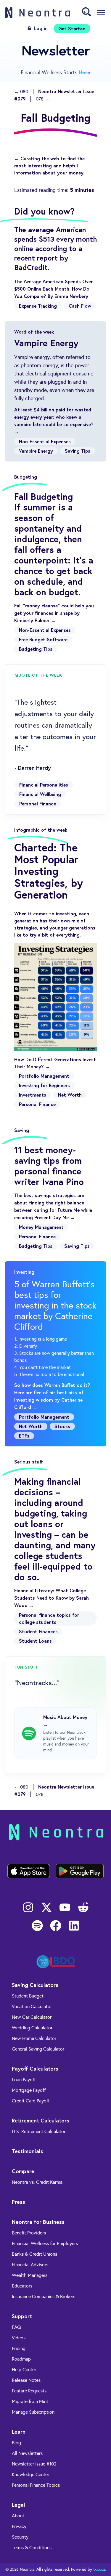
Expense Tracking (38, 306)
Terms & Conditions (32, 2548)
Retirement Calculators (41, 2120)
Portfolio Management (44, 1076)
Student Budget (28, 1996)
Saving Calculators (35, 1985)
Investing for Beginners (44, 1085)
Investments (33, 1095)
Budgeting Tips (36, 649)
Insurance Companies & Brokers (44, 2296)
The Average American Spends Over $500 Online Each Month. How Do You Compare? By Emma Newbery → (54, 289)
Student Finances (38, 1631)
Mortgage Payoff (29, 2090)
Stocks (62, 1426)
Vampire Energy (36, 451)
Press (18, 2202)
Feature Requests (29, 2391)
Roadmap (21, 2359)
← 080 (21, 92)
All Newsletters (27, 2453)
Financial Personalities (44, 785)
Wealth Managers (30, 2275)
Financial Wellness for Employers (45, 2243)
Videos (19, 2338)
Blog (16, 2443)
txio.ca (99, 2569)
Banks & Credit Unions (34, 2254)
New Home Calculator (34, 2038)
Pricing (19, 2348)
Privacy (19, 2526)
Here (85, 72)
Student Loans (35, 1641)
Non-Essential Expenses (45, 441)
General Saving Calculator (38, 2049)
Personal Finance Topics (36, 2485)
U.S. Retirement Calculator (39, 2131)
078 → (43, 99)
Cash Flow (80, 306)
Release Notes (26, 2380)
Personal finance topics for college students (49, 1618)
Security (20, 2537)
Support (22, 2316)
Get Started (72, 28)
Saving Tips (78, 451)
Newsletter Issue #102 (34, 2464)
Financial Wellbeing (40, 794)
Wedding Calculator (32, 2028)
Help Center (24, 2370)
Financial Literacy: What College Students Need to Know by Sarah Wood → (52, 1598)
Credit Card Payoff (31, 2101)
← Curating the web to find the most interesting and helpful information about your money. (49, 165)
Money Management (41, 1227)
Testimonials (28, 2151)
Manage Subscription (33, 2412)
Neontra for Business (38, 2222)
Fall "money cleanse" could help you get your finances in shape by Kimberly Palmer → (54, 613)
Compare (23, 2171)
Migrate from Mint (30, 2401)
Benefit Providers (29, 2233)
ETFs (24, 1436)
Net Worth (70, 1095)
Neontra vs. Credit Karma (37, 2182)
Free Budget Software (43, 639)
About (18, 2516)
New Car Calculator (32, 2017)
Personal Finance (38, 804)
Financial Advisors (30, 2265)
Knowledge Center (30, 2474)
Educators (22, 2286)
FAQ (16, 2327)
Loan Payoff (24, 2080)
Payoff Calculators (35, 2069)
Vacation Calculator (32, 2006)
